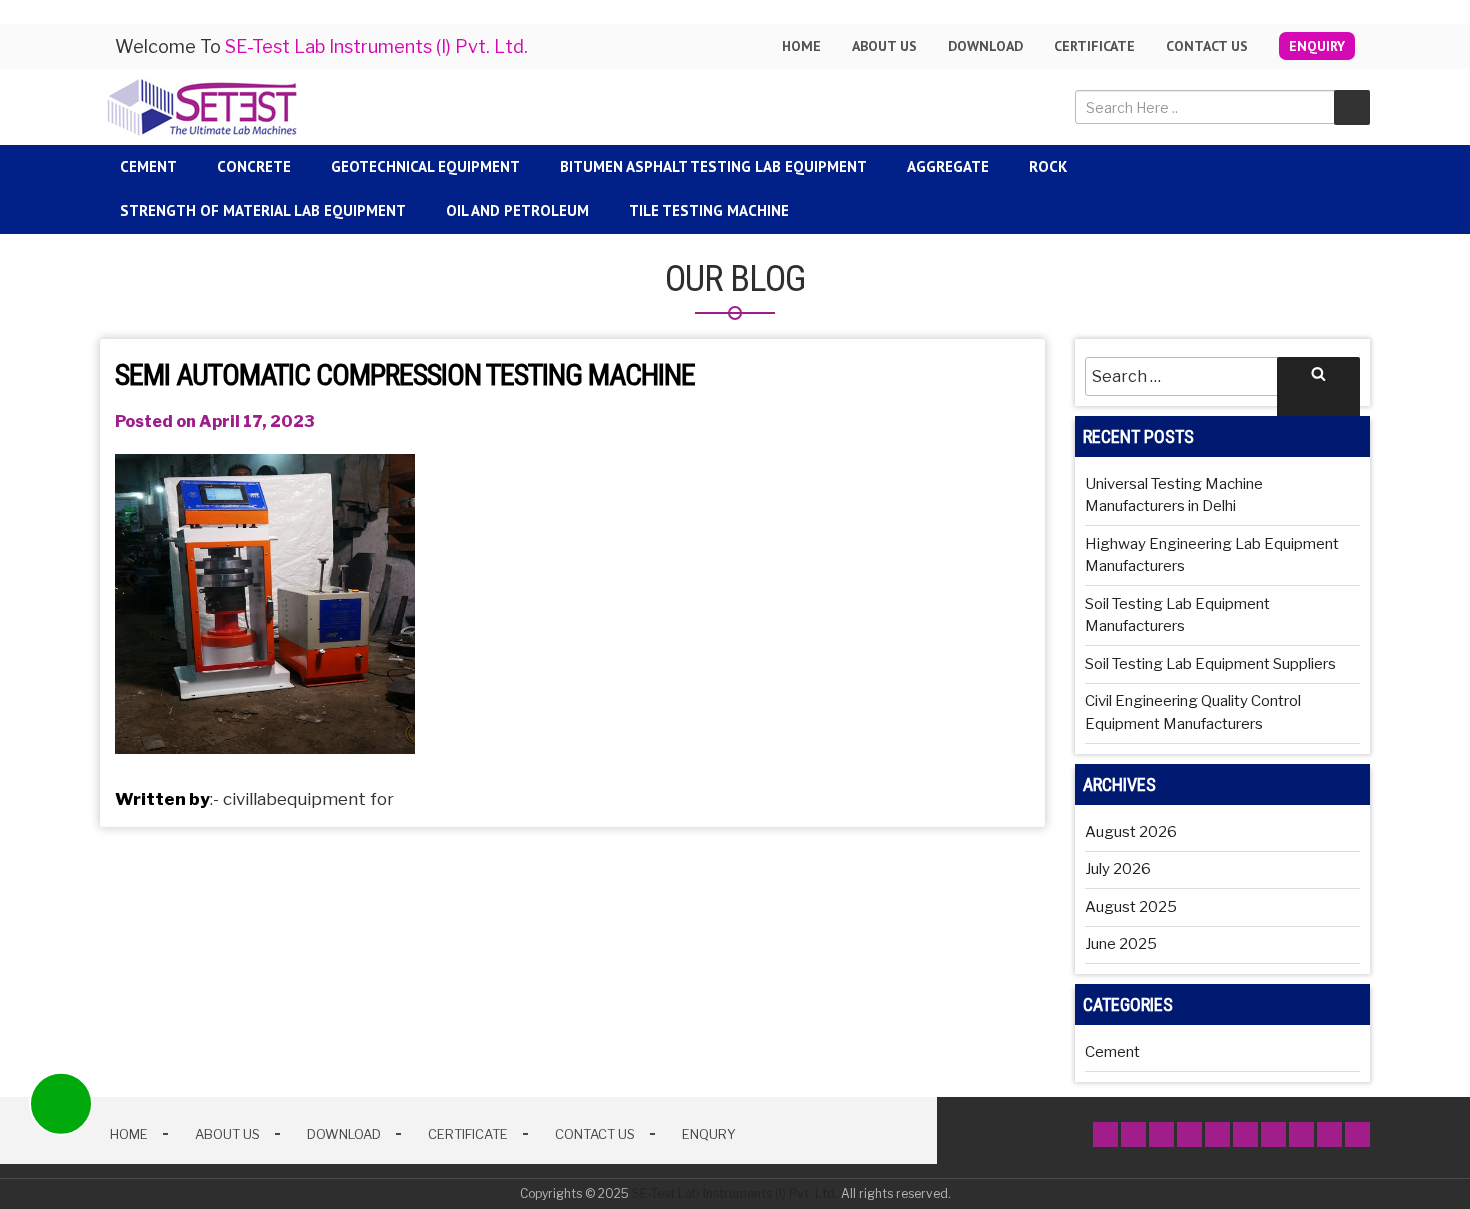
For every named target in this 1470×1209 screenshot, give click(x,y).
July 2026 (1118, 869)
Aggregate (948, 166)
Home (801, 46)
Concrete (254, 166)
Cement (148, 166)
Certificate (1094, 46)
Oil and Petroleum (517, 210)
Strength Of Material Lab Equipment (263, 210)
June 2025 (1121, 944)
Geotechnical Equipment (425, 166)
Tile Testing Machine (709, 210)
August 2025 (1131, 907)
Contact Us (1207, 46)
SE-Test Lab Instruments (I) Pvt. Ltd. (735, 1193)
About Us (227, 1134)
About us (884, 46)
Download (985, 46)
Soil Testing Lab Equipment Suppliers (1210, 664)
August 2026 (1131, 832)
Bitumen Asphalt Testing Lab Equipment (713, 166)
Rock (1048, 166)
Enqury (709, 1134)
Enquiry (1317, 46)
